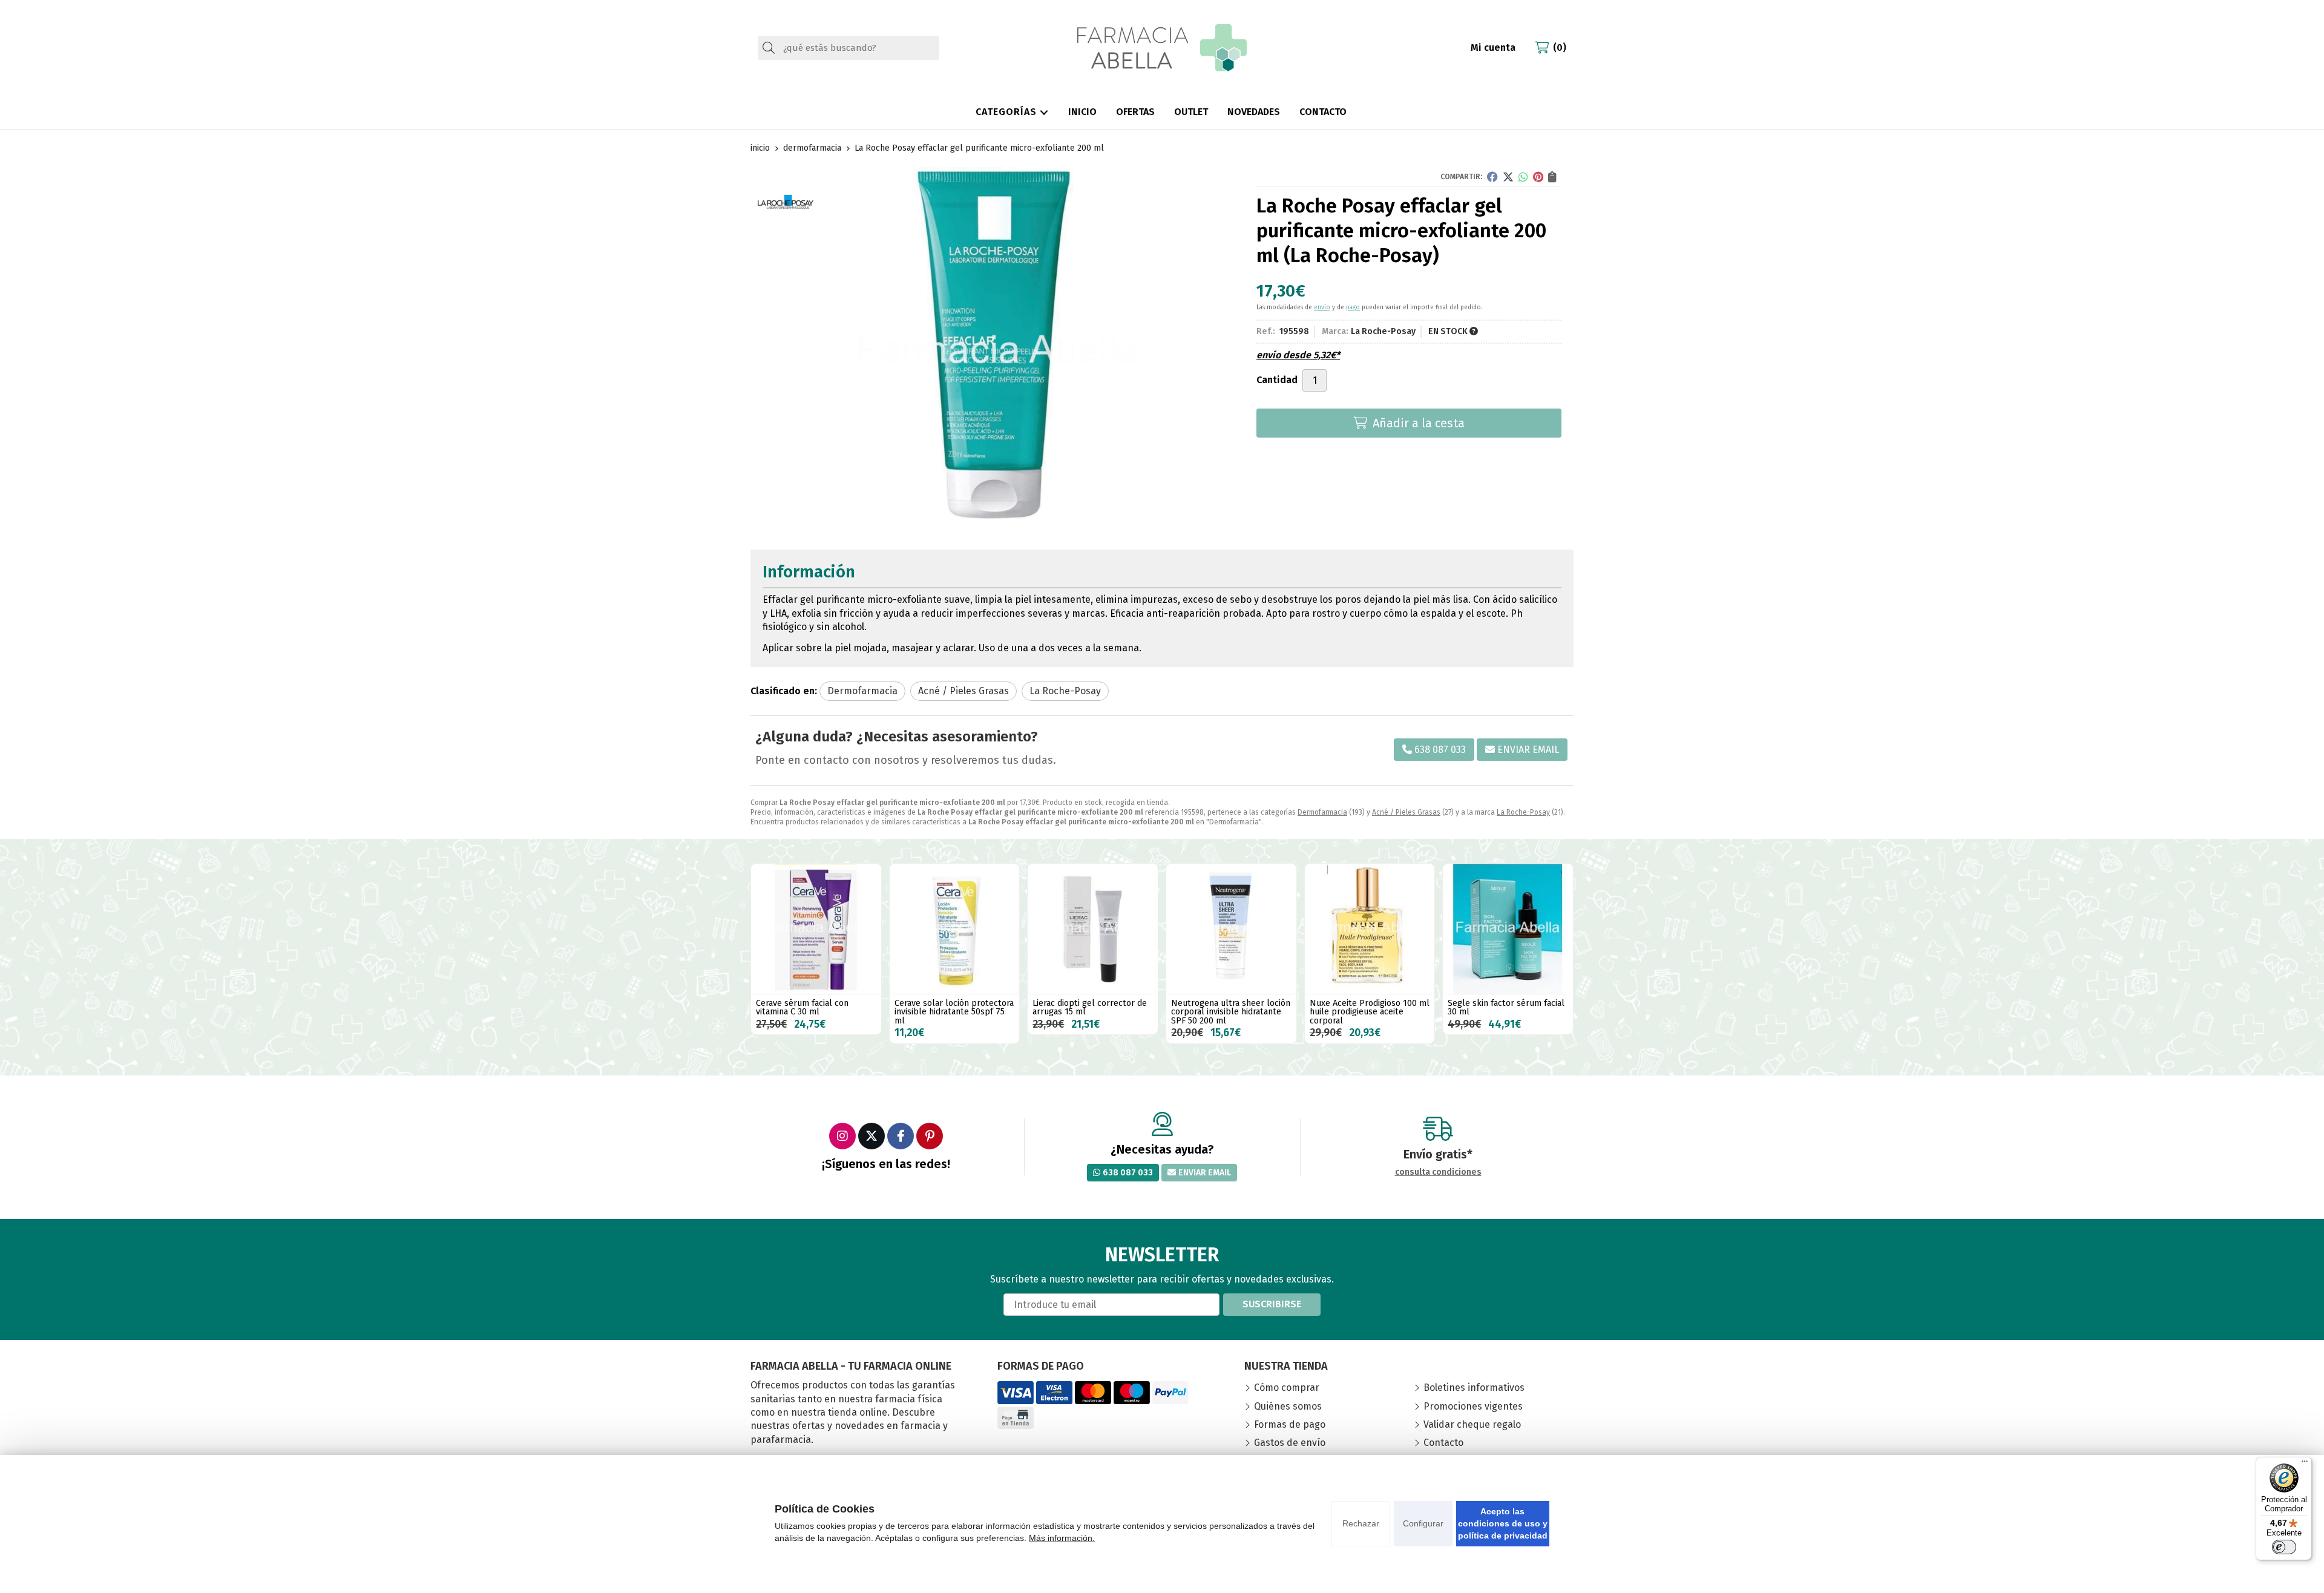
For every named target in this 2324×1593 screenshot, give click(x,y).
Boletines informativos (1474, 1388)
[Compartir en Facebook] (1492, 177)
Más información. (1062, 1538)
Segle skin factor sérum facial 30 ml (1506, 1007)
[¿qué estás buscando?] (849, 48)
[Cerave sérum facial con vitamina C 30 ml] (816, 929)
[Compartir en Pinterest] (1538, 177)
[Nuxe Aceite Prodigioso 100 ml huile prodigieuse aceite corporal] (1370, 929)
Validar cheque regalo (1472, 1424)
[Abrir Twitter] (871, 1136)
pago (1353, 307)
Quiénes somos (1288, 1406)
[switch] (2284, 1547)
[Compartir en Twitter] (1508, 177)
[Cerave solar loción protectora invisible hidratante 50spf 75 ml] (955, 929)
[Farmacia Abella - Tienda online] (1162, 48)
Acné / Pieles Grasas (1406, 812)
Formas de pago (1290, 1424)
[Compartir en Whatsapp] (1523, 177)
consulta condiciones (1438, 1172)
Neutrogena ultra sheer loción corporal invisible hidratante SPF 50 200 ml (1231, 1012)
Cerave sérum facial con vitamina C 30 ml (802, 1007)
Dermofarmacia (1322, 812)
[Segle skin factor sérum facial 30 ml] (1508, 929)
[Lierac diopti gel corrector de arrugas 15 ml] (1093, 929)
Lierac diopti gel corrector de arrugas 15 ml (1090, 1007)
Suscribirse (1272, 1304)
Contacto (1443, 1443)
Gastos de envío (1290, 1443)
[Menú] (2305, 1464)
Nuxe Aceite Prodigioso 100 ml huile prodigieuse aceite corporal (1370, 1012)
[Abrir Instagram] (842, 1136)
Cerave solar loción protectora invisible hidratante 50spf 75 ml (954, 1012)
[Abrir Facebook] (901, 1136)
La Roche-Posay (1523, 812)
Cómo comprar (1287, 1388)
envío (1322, 307)
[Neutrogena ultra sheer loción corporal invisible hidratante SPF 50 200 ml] (1231, 929)
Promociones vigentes (1473, 1406)
